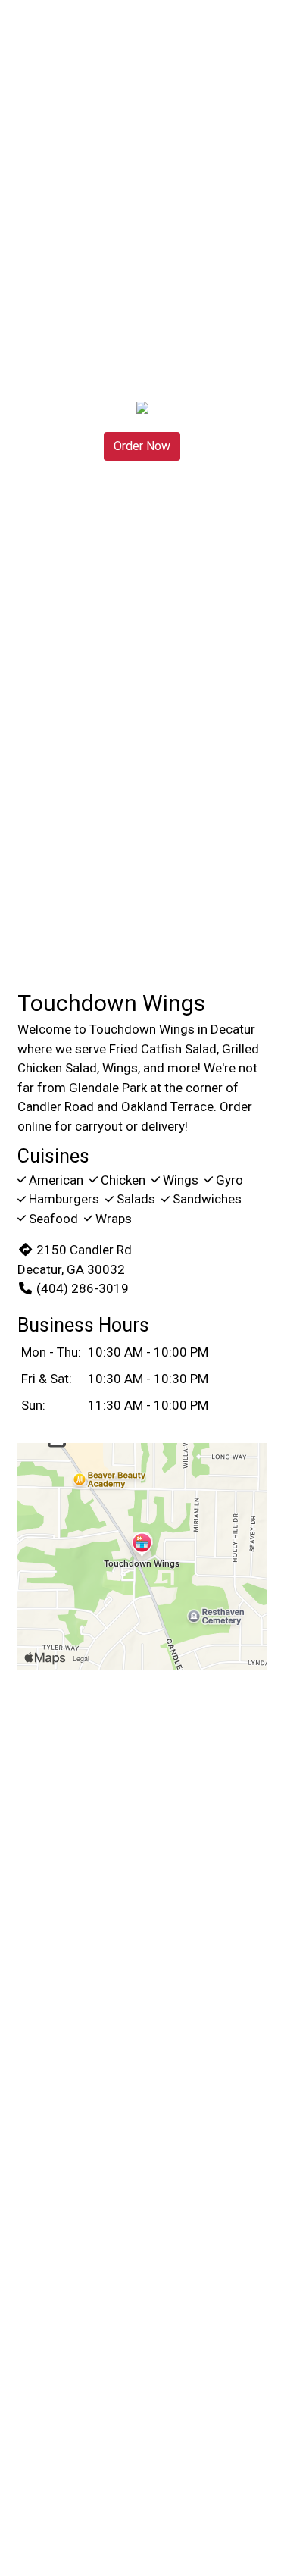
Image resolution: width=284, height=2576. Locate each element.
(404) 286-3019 (83, 1288)
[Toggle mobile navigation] (262, 34)
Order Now (142, 446)
